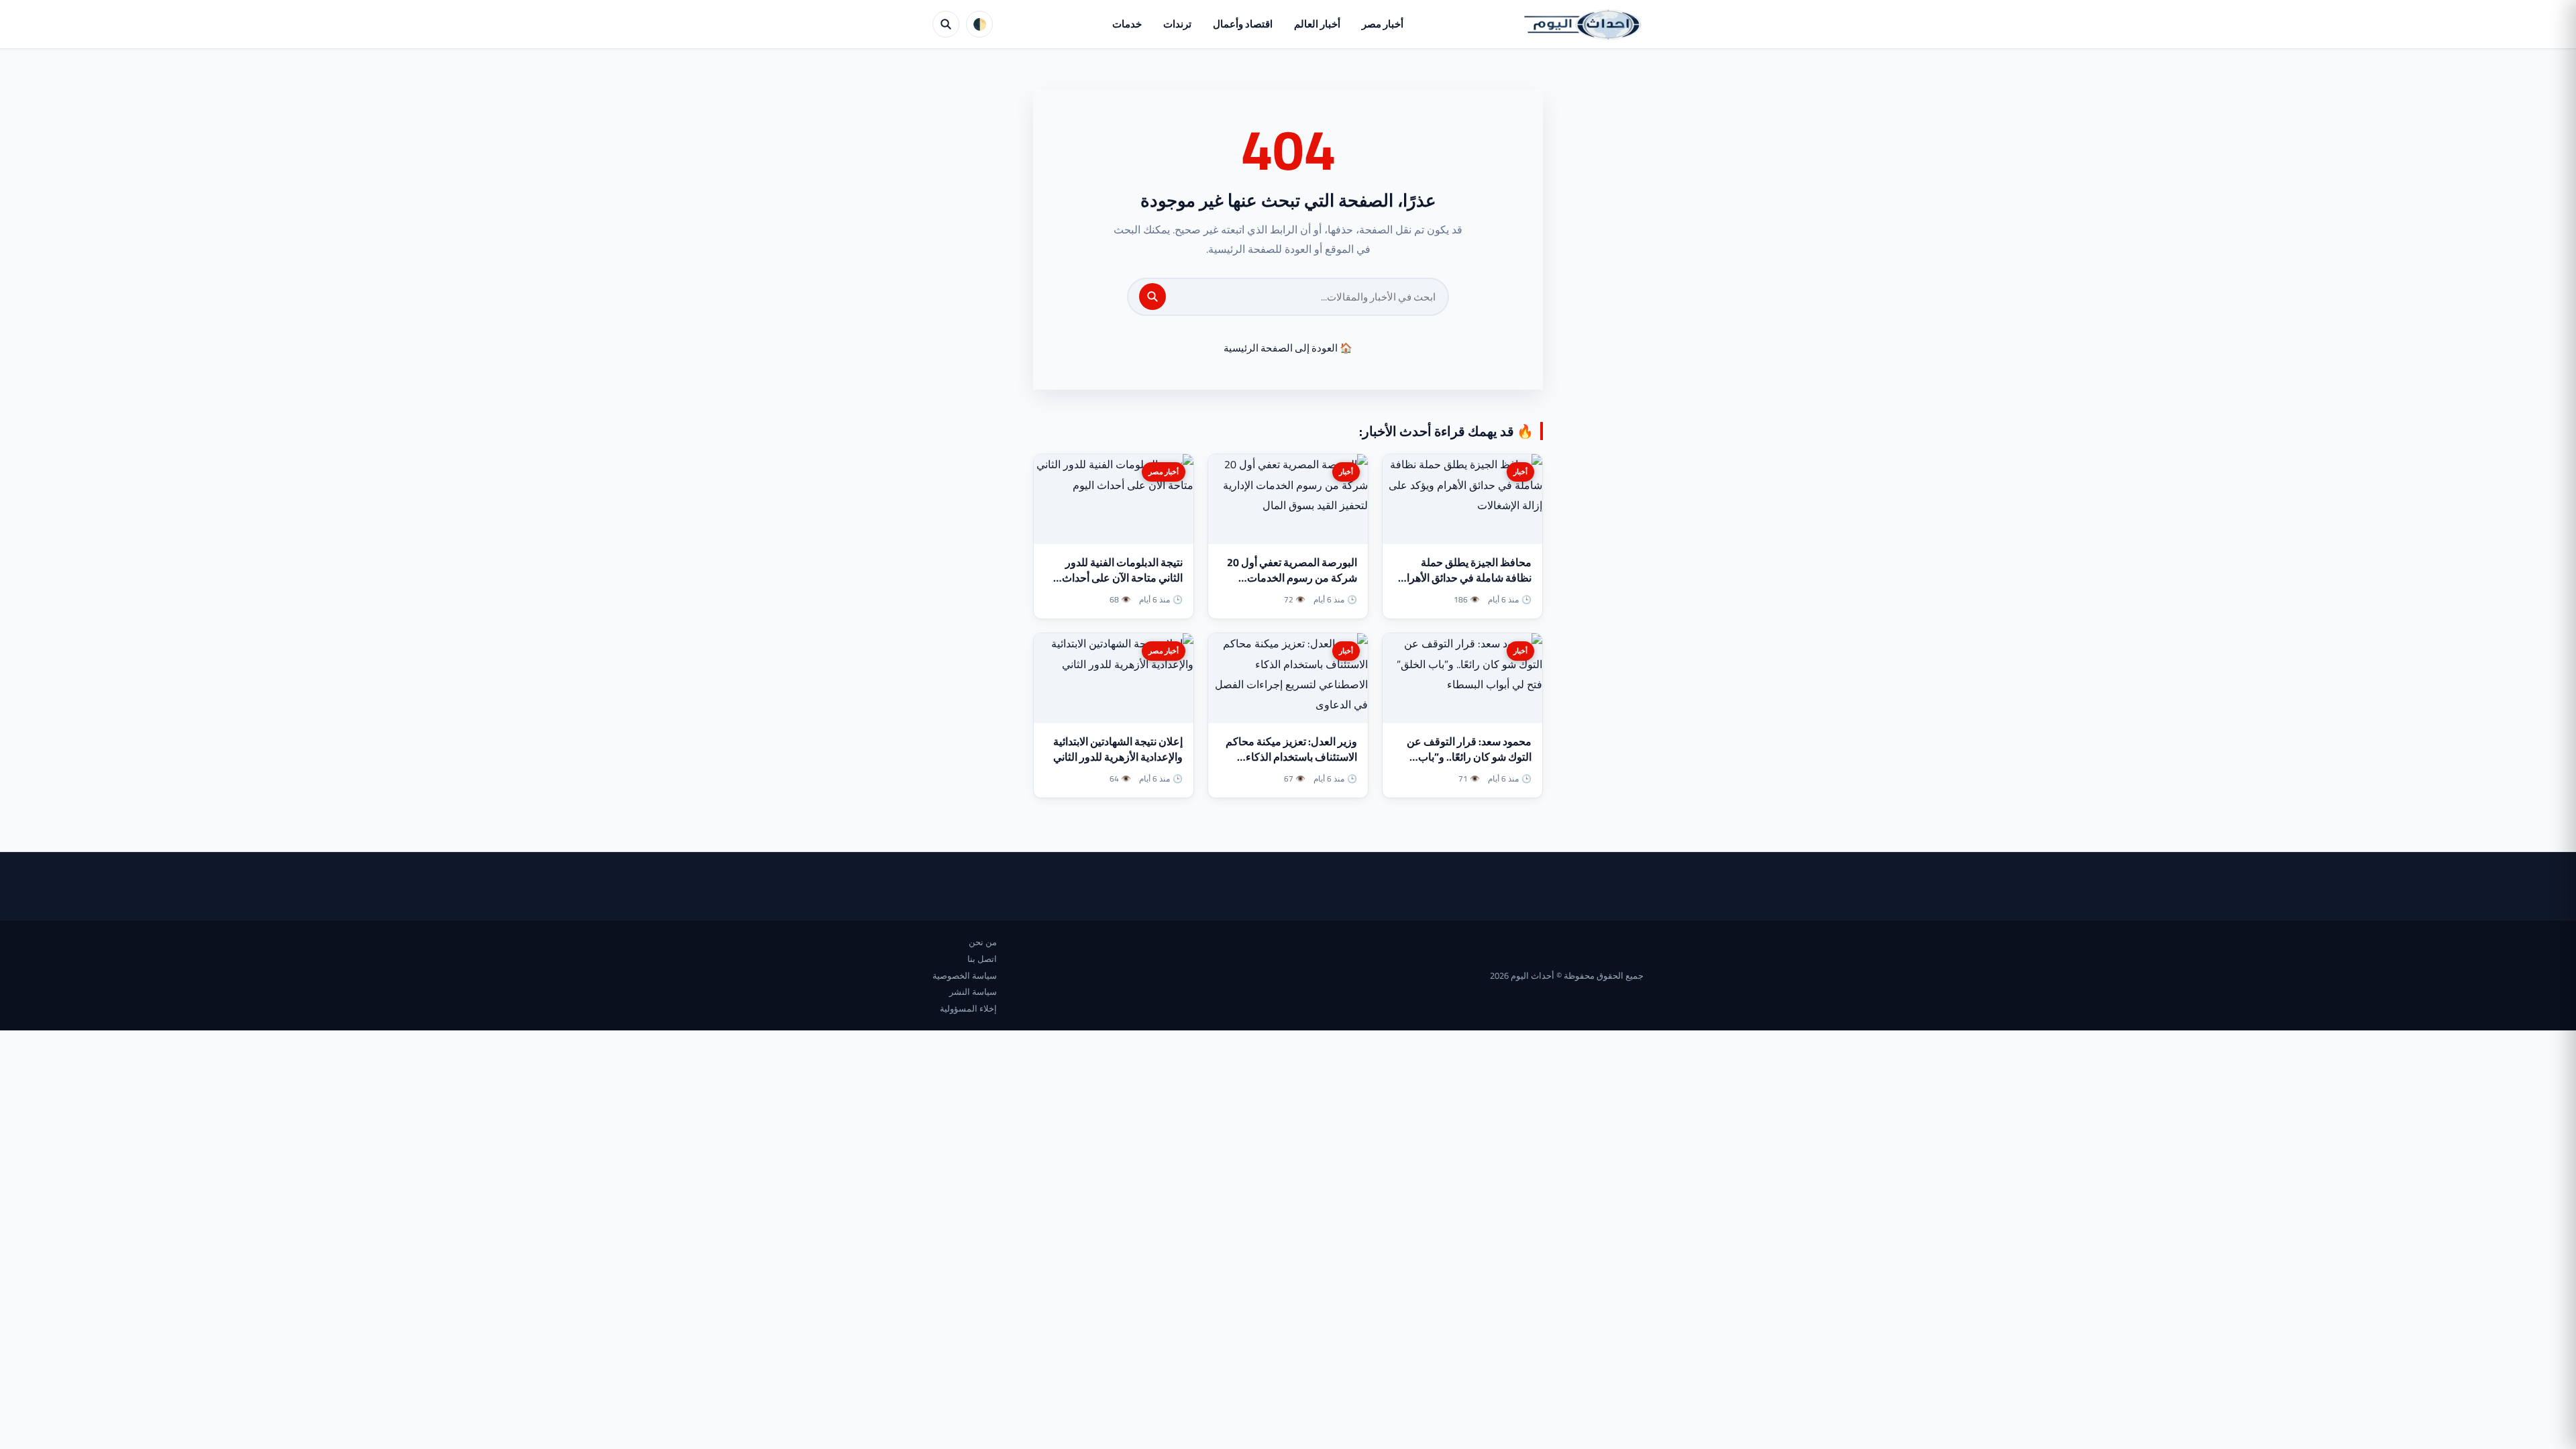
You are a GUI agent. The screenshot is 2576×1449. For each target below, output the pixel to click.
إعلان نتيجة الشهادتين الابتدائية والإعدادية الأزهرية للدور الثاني (1118, 749)
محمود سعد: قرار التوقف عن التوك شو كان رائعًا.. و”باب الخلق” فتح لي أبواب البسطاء (1469, 757)
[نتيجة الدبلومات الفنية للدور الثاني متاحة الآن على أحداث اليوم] (1114, 499)
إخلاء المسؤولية (968, 1008)
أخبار (1520, 472)
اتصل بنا (982, 959)
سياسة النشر (973, 991)
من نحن (983, 942)
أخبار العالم (1317, 24)
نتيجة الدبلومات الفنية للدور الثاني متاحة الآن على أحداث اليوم (1122, 578)
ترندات (1177, 24)
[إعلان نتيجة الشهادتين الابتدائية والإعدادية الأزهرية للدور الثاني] (1114, 678)
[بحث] (1152, 297)
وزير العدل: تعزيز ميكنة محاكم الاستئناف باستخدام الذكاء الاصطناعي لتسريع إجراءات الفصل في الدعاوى (1291, 765)
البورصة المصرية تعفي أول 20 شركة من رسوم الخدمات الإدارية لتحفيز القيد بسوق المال (1289, 578)
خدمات (1127, 24)
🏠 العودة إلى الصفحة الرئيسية (1288, 348)
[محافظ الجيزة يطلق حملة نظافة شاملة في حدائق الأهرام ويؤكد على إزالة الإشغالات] (1462, 499)
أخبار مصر (1383, 24)
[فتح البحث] (946, 24)
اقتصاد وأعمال (1243, 24)
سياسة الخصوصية (965, 975)
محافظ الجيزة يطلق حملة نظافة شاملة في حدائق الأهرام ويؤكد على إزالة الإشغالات (1466, 578)
